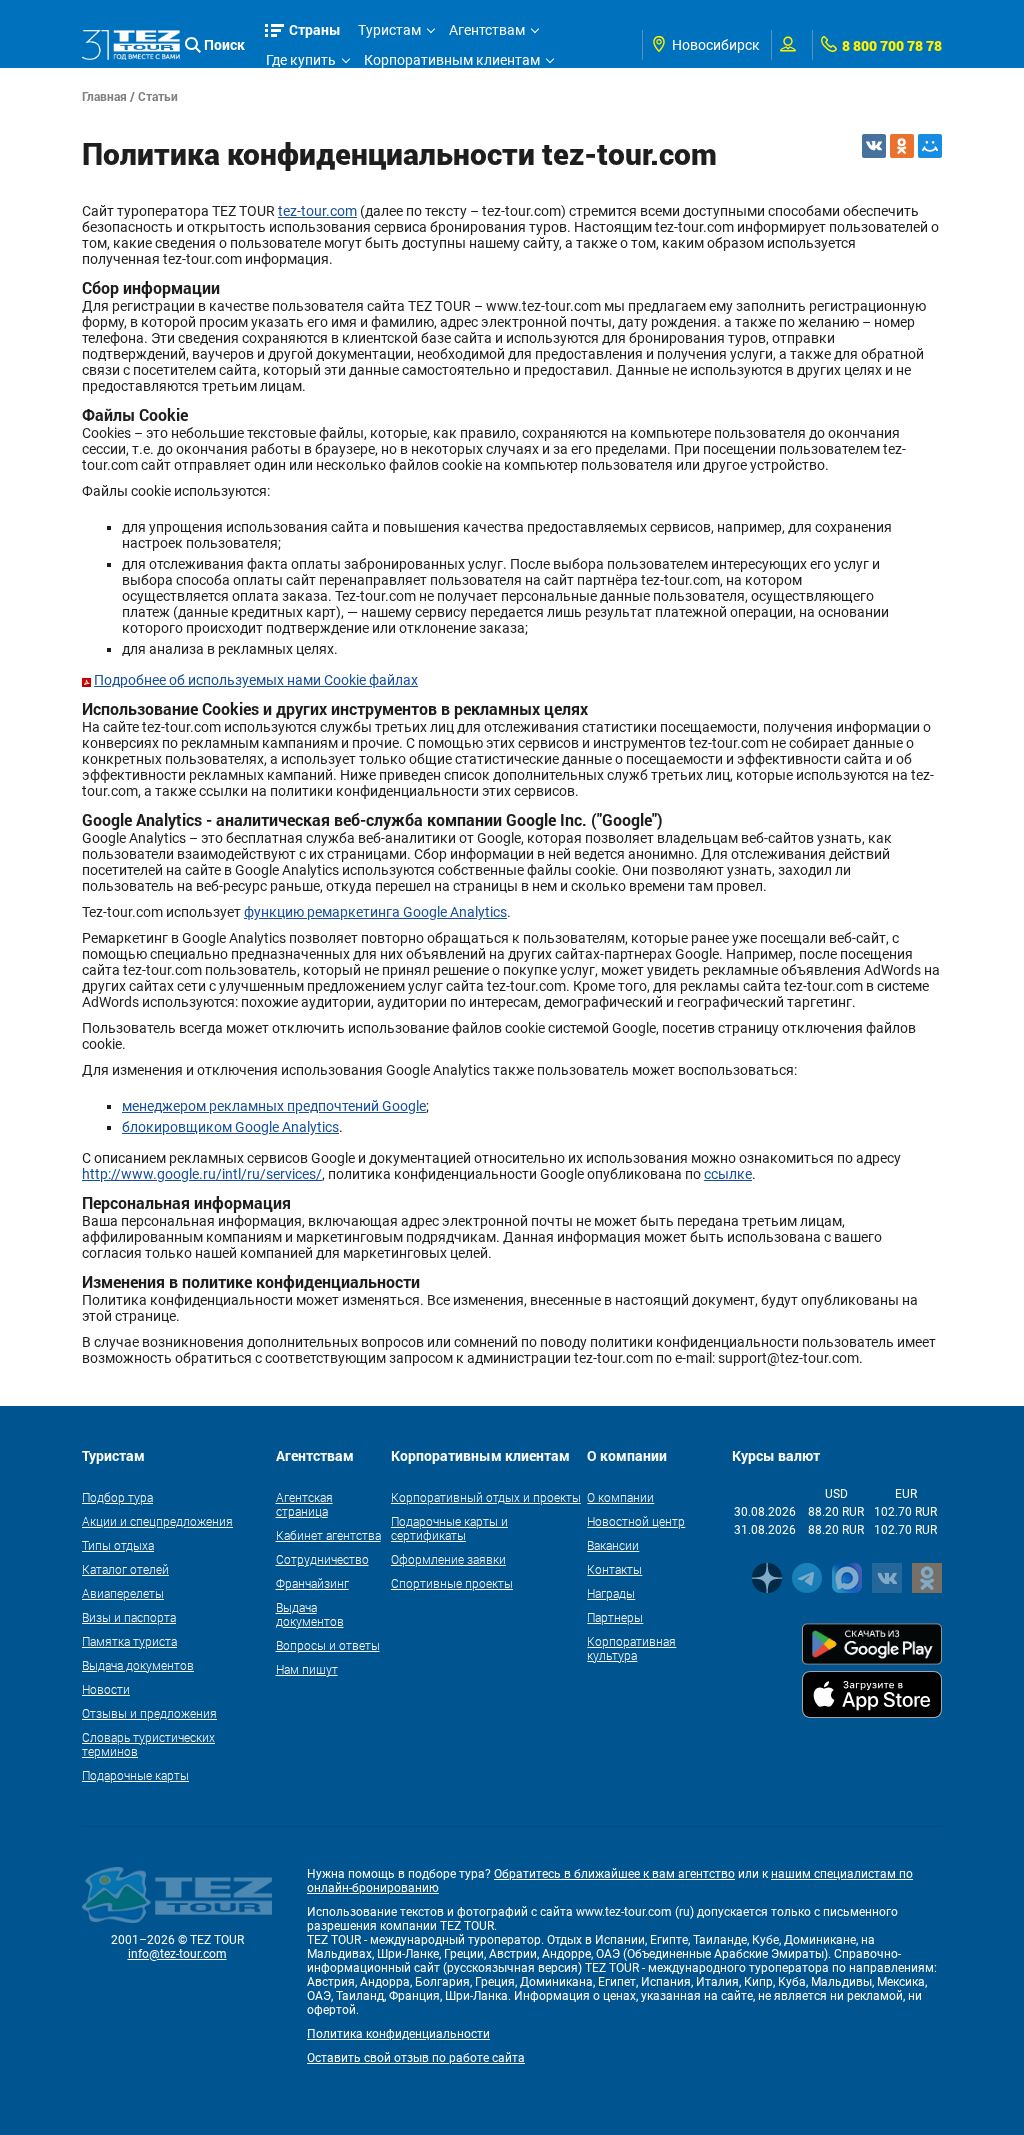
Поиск (224, 44)
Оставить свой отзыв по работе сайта (416, 2058)
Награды (611, 1593)
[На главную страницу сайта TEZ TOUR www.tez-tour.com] (131, 45)
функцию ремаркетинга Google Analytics (375, 912)
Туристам (389, 30)
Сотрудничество (322, 1559)
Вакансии (613, 1545)
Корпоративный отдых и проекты (486, 1497)
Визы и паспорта (129, 1617)
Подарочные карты (135, 1775)
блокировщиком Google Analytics (230, 1127)
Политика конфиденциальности (398, 2034)
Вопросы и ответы (328, 1645)
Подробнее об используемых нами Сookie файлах (256, 680)
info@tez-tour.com (177, 1954)
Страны (315, 29)
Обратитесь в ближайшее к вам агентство (614, 1874)
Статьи (158, 96)
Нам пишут (307, 1669)
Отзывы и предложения (149, 1713)
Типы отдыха (118, 1545)
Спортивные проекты (452, 1583)
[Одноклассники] (902, 146)
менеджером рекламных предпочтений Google (274, 1106)
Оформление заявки (448, 1559)
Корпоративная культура (631, 1648)
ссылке (728, 1174)
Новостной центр (636, 1521)
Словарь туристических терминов (148, 1744)
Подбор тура (117, 1497)
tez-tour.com (317, 211)
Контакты (614, 1569)
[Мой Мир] (930, 146)
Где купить (301, 60)
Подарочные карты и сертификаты (449, 1528)
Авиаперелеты (123, 1593)
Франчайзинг (312, 1583)
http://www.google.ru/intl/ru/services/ (202, 1174)
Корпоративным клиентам (452, 60)
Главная (104, 96)
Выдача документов (138, 1665)
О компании (620, 1497)
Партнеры (615, 1617)
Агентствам (487, 30)
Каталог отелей (125, 1569)
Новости (106, 1689)
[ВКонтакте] (874, 146)
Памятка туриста (129, 1641)
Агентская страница (304, 1504)
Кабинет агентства (328, 1535)
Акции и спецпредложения (157, 1521)
